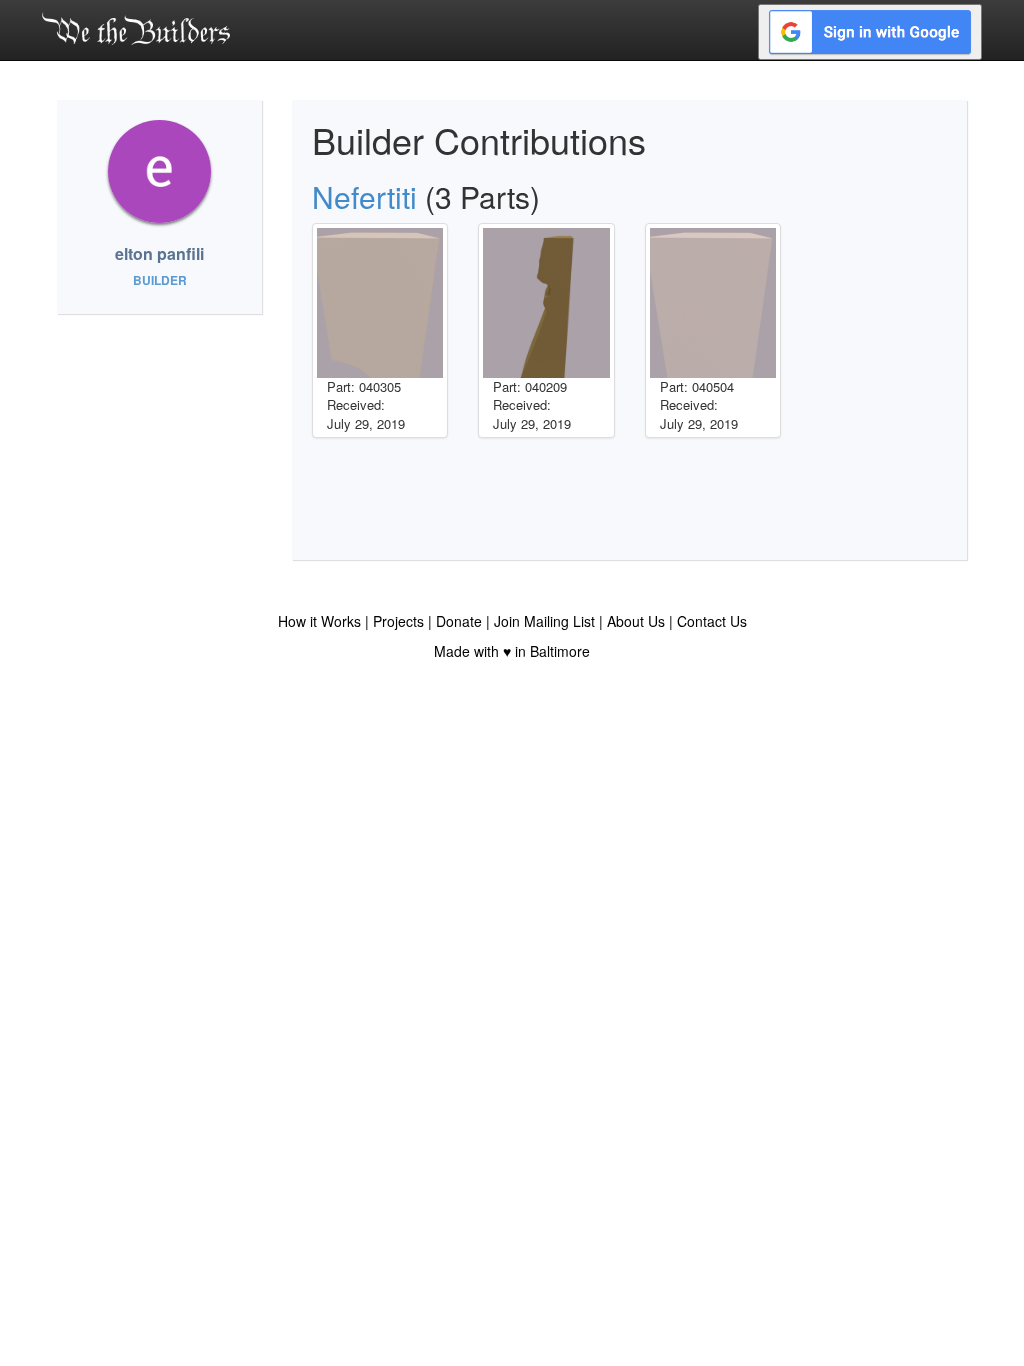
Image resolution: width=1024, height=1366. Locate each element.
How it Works (319, 621)
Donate (459, 621)
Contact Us (712, 621)
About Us (636, 621)
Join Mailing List (544, 621)
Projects (398, 621)
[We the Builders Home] (136, 28)
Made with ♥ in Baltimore (512, 651)
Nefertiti (364, 196)
